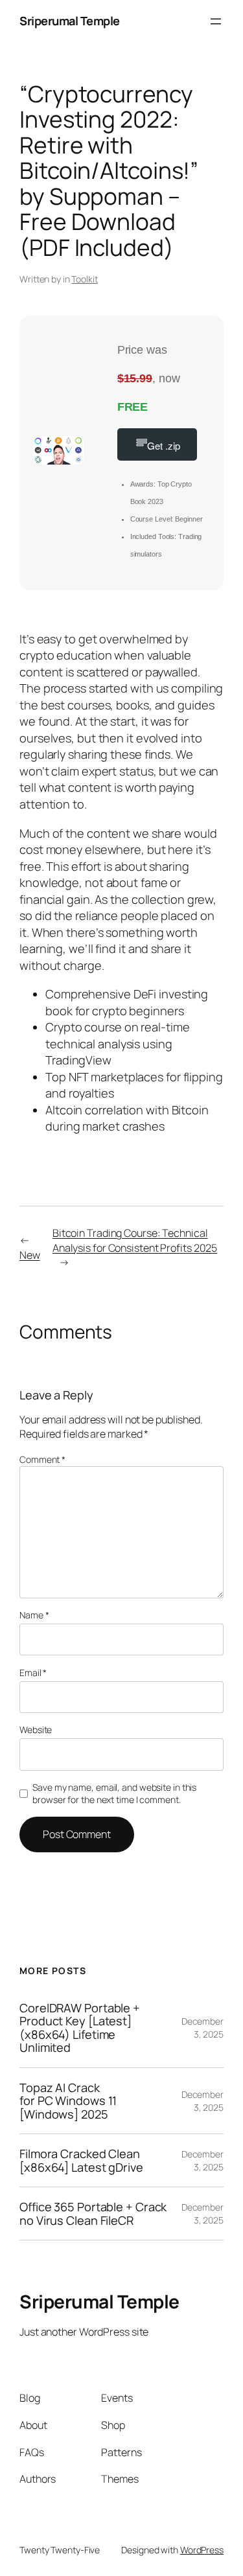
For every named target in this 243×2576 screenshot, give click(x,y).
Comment (42, 1459)
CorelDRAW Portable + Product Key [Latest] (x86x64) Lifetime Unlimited (80, 2028)
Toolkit (84, 279)
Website (36, 1730)
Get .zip (164, 445)
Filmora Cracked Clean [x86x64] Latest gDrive (81, 2160)
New (30, 1255)
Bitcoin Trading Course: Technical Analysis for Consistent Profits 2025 (135, 1240)
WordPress (202, 2550)
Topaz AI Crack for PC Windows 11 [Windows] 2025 (68, 2101)
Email (33, 1673)
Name (34, 1615)
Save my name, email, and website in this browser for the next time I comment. (114, 1794)
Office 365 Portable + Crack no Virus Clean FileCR (93, 2214)
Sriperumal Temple (70, 21)
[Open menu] (216, 21)
